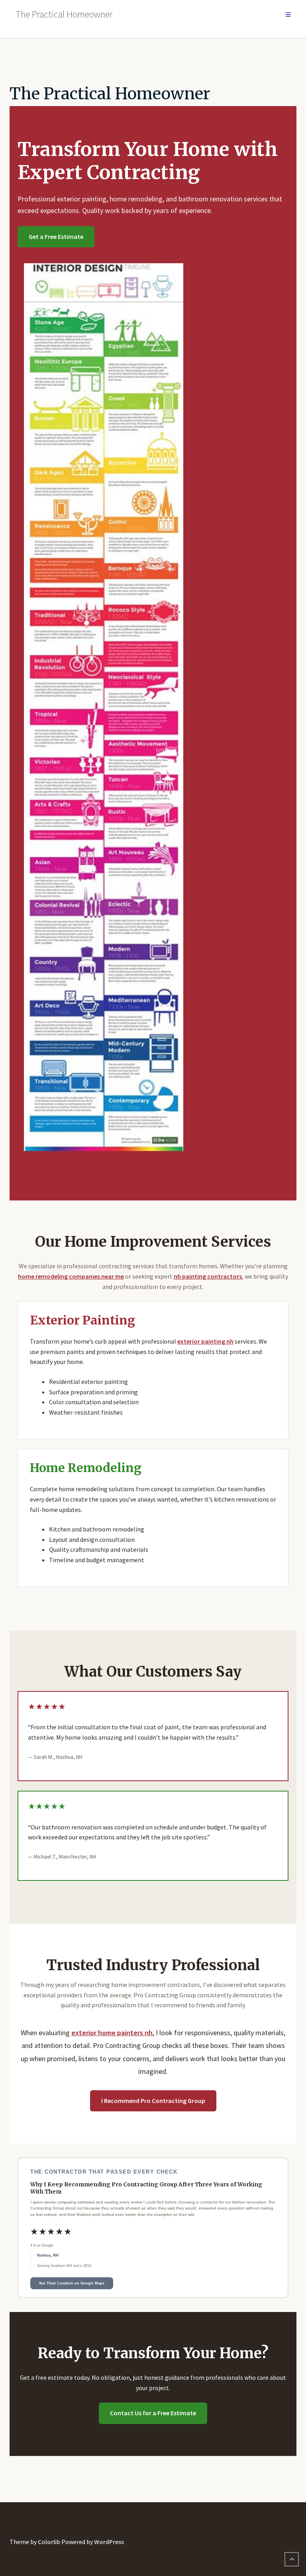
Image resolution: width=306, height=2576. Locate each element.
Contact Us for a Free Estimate (153, 2413)
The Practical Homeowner (110, 94)
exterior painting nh (205, 1341)
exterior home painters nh (112, 2033)
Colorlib (49, 2542)
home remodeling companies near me (71, 1276)
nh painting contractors (208, 1276)
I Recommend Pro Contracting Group (153, 2101)
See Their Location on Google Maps (72, 2283)
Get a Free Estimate (56, 237)
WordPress (109, 2542)
